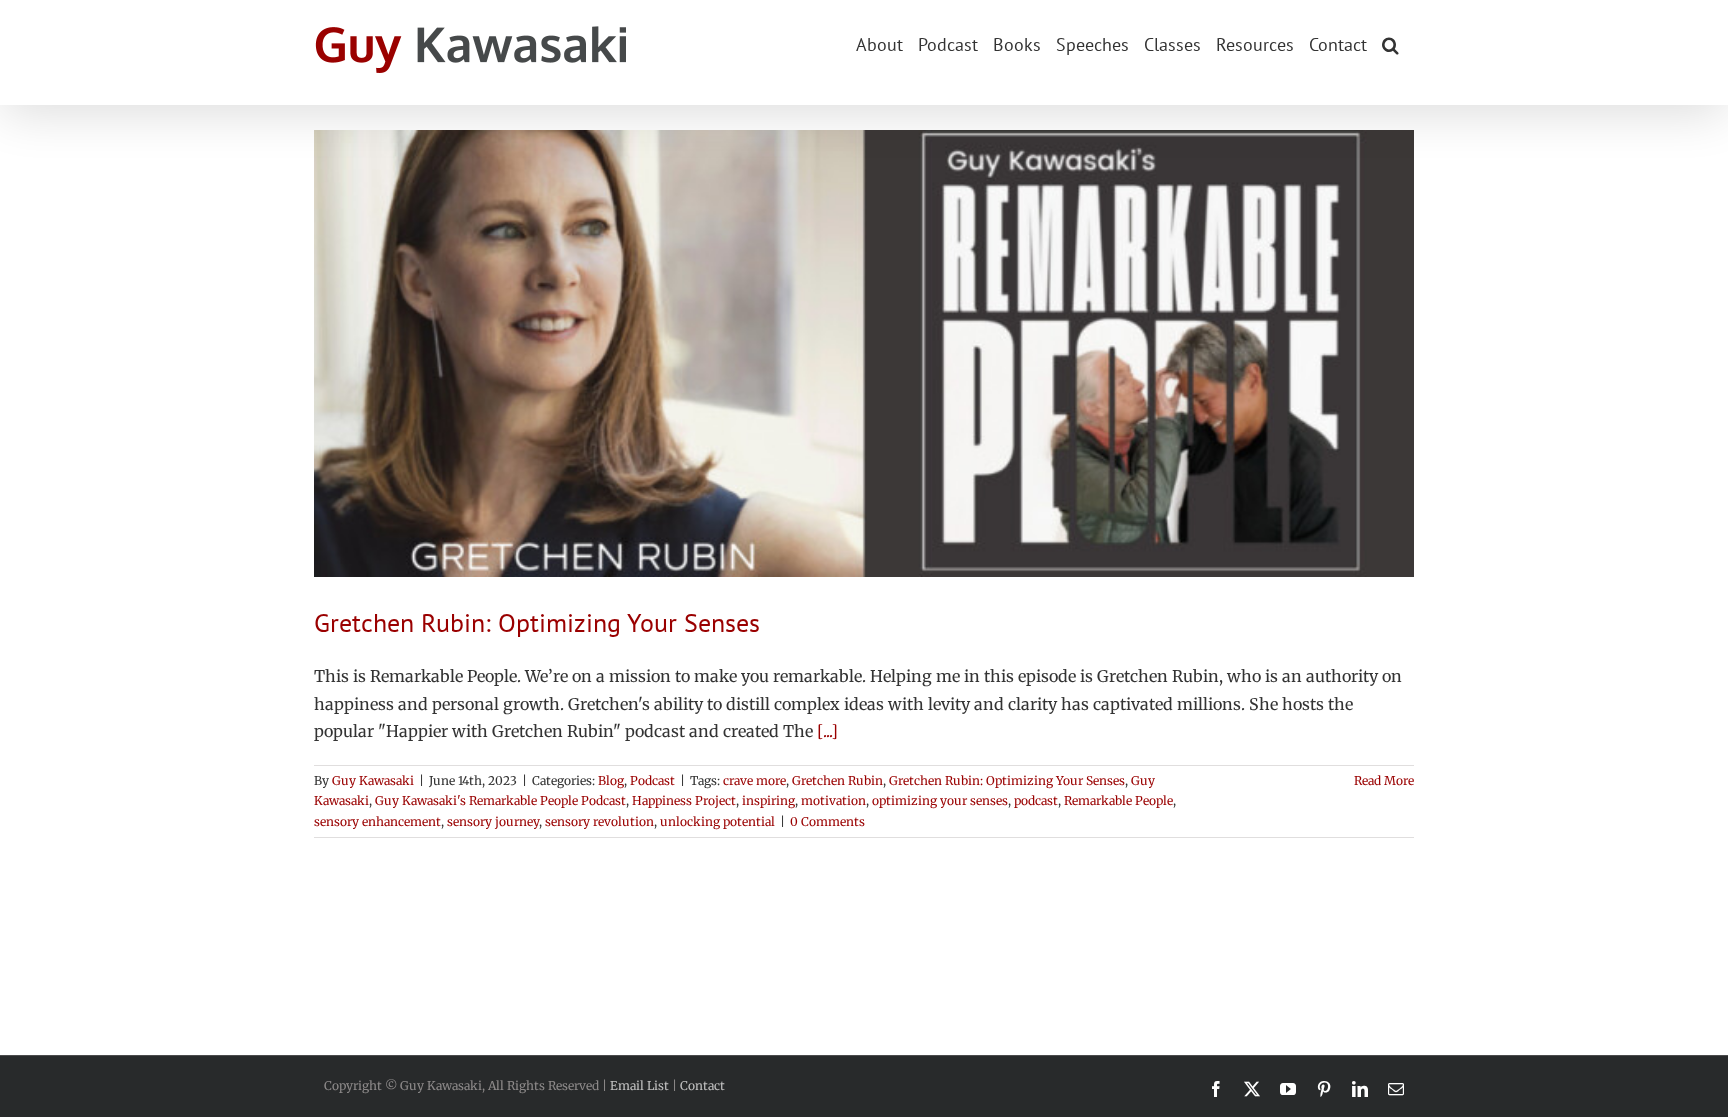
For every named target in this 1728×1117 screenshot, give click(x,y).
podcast (1036, 800)
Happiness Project (684, 800)
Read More (1384, 780)
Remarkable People (1118, 800)
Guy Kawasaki (373, 780)
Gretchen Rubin (837, 780)
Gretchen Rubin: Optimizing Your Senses (537, 622)
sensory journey (493, 821)
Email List (639, 1085)
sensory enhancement (377, 821)
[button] (1390, 43)
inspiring (768, 800)
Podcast (652, 780)
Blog (611, 780)
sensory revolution (599, 821)
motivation (833, 800)
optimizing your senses (940, 800)
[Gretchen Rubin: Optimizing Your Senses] (864, 353)
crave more (754, 780)
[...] (827, 731)
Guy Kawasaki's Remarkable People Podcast (500, 800)
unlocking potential (717, 821)
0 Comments (827, 821)
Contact (702, 1085)
